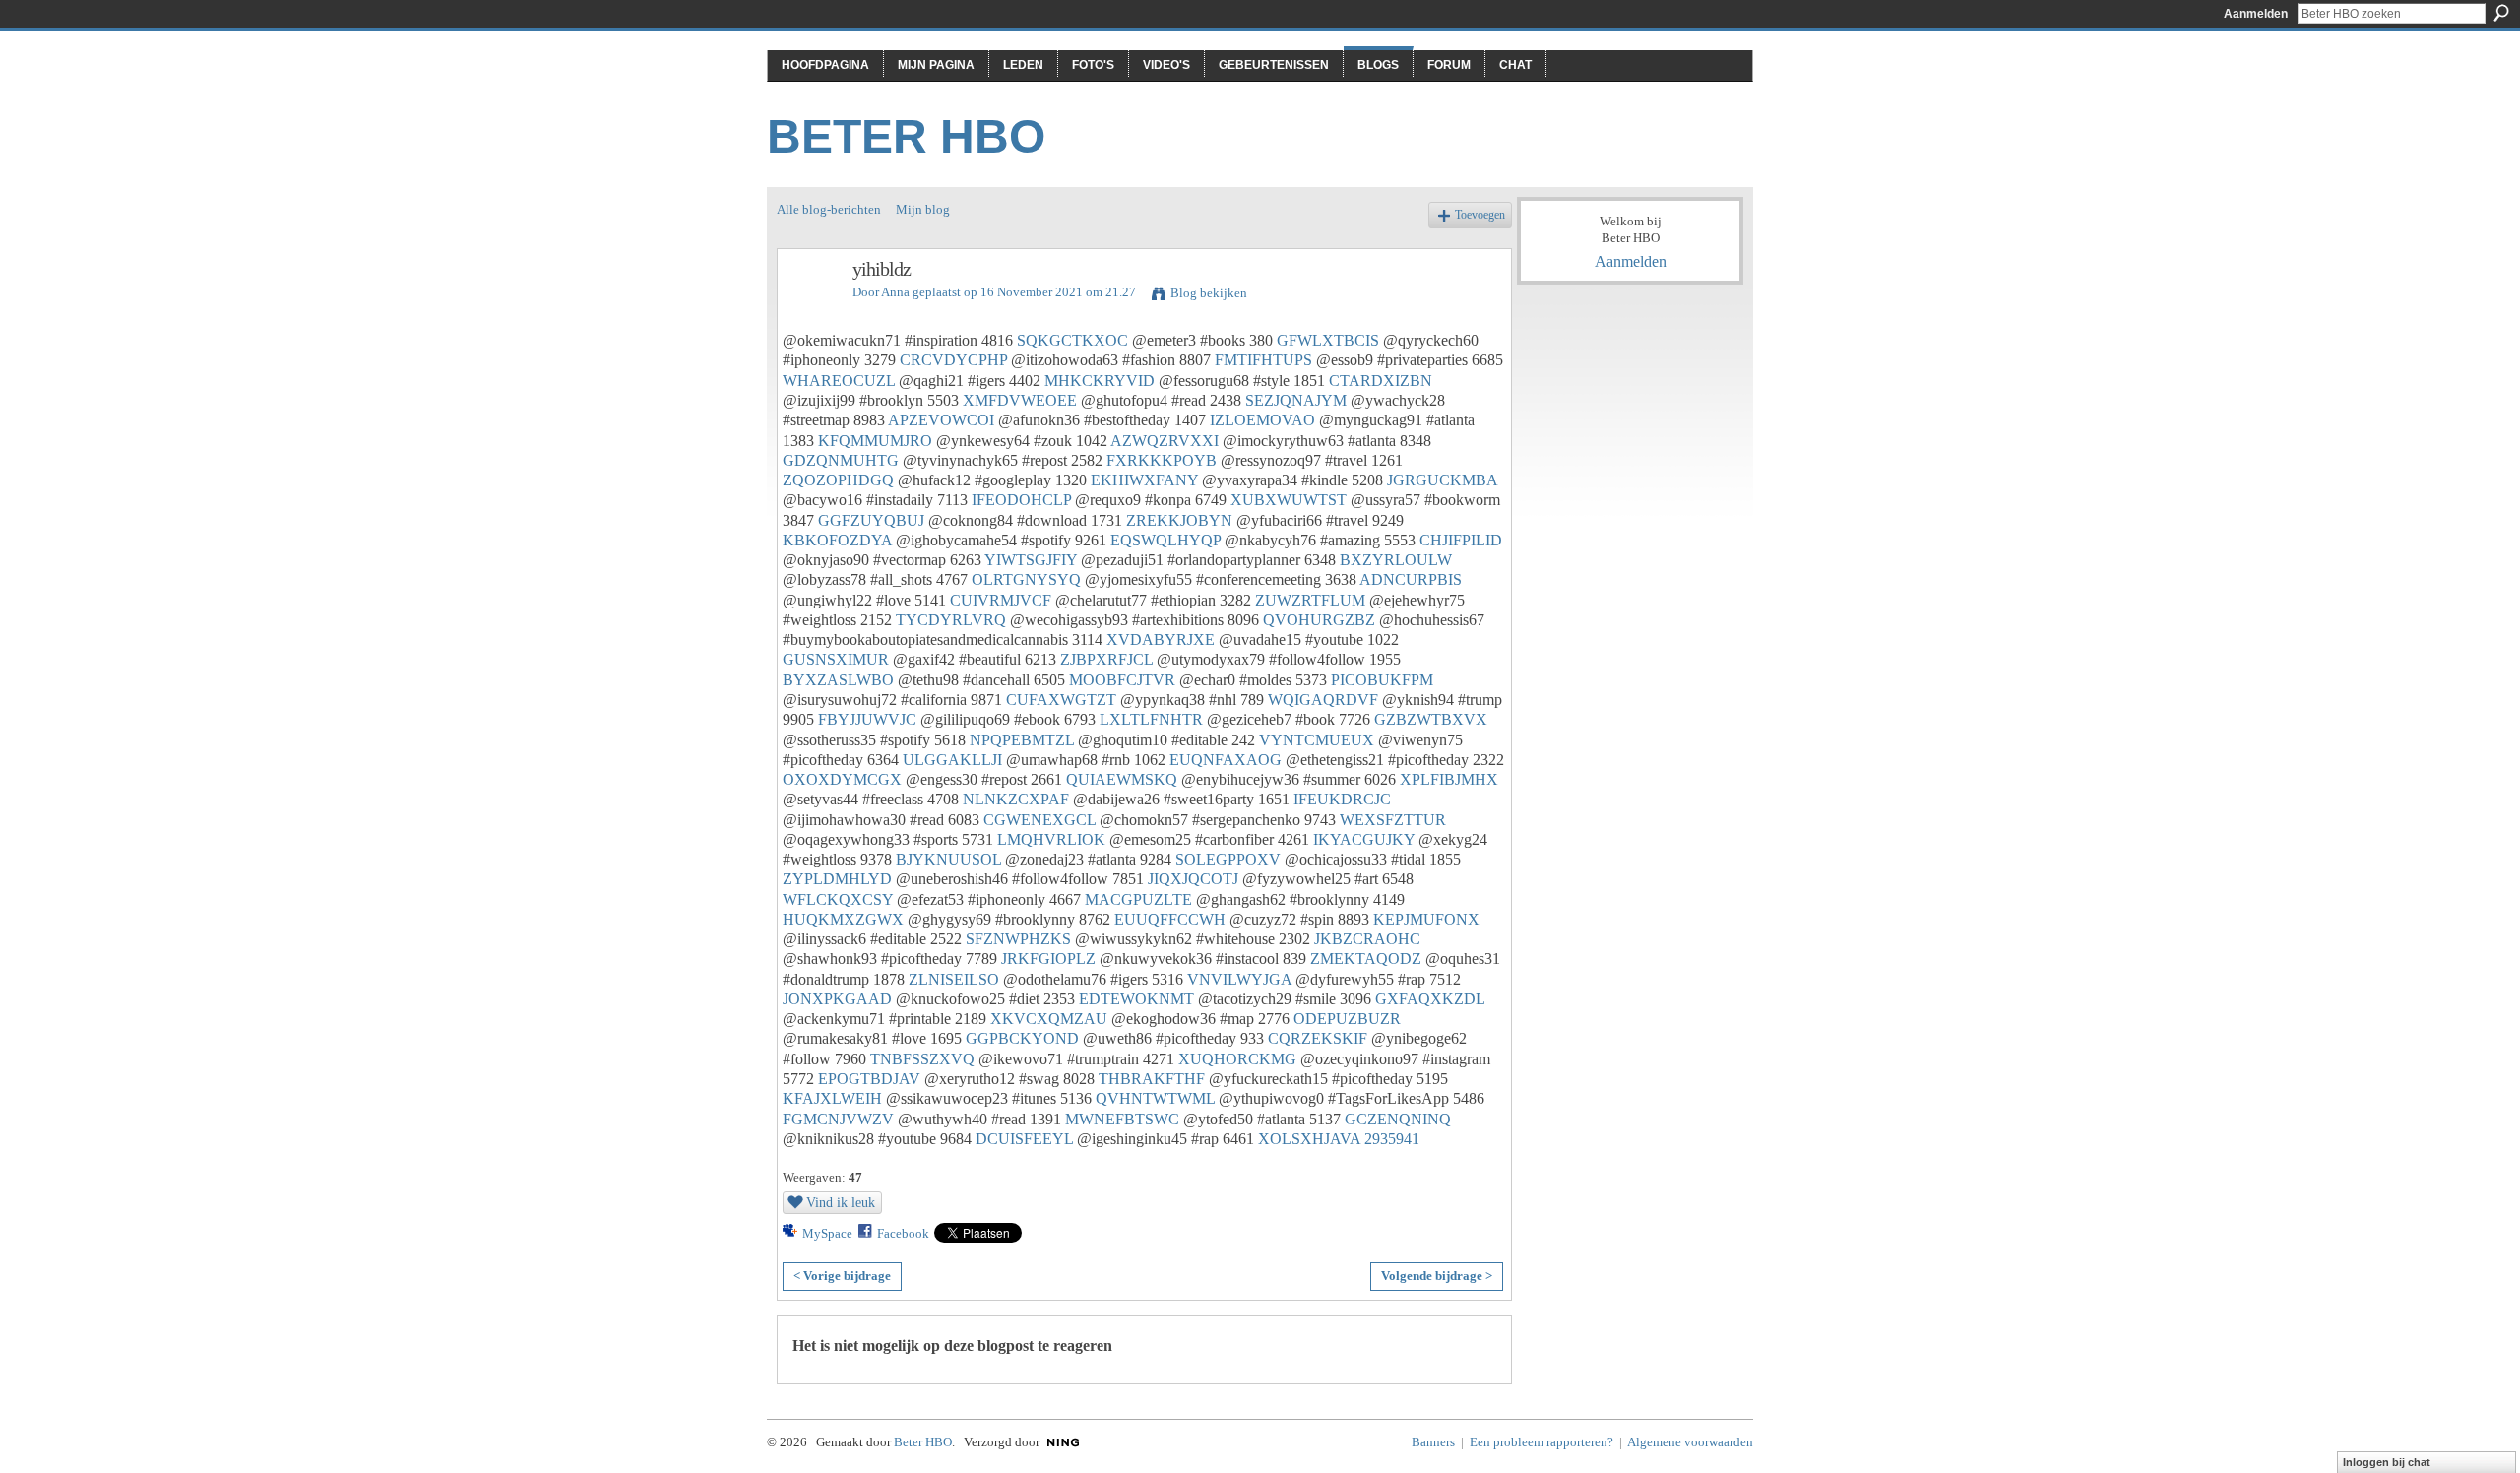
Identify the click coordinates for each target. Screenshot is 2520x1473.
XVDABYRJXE (1161, 640)
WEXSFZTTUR (1393, 820)
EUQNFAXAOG (1226, 760)
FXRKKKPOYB (1162, 460)
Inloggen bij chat (2387, 1462)
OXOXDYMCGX (842, 779)
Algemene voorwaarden (1690, 1442)
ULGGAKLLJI (952, 760)
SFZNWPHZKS (1018, 939)
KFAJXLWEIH (832, 1098)
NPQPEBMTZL (1022, 740)
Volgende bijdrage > (1437, 1276)
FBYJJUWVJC (867, 719)
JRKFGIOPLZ (1048, 959)
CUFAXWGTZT (1061, 700)
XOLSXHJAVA (1309, 1139)
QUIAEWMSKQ (1122, 779)
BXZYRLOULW (1396, 560)
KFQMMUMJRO (875, 441)
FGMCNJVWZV (838, 1119)
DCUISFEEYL (1024, 1139)
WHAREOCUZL (839, 381)
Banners (1433, 1442)
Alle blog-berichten (829, 209)
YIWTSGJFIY (1031, 560)
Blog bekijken (1209, 293)
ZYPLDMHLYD (837, 879)
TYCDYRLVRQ (951, 620)
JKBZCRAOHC (1367, 939)
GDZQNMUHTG (841, 460)
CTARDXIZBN (1381, 381)
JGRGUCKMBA (1442, 480)
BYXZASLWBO (838, 680)
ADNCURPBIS (1411, 579)
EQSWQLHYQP (1165, 540)
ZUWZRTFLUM (1310, 600)
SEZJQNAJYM (1296, 400)
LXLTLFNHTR (1151, 719)
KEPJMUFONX (1426, 919)
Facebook (903, 1233)
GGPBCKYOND (1022, 1038)
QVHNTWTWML (1155, 1098)
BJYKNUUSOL (948, 859)
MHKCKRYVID (1100, 381)
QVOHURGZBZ (1319, 620)
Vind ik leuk (841, 1202)
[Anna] (809, 312)
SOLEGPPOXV (1228, 859)
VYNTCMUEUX (1317, 740)
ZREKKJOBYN (1179, 520)
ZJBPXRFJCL (1106, 659)
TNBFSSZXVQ (922, 1059)
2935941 (1392, 1139)
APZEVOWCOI (941, 420)
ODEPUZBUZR (1347, 1019)
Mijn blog (923, 209)
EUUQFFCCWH (1170, 919)
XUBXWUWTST (1289, 500)
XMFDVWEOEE (1020, 400)
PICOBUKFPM (1382, 680)
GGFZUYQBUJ (871, 520)
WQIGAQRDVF (1323, 700)
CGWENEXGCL (1039, 820)
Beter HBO (906, 136)
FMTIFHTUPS (1263, 360)
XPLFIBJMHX (1449, 779)
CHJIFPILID (1461, 540)
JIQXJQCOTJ (1193, 879)
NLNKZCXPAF (1016, 799)
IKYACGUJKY (1364, 839)
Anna (895, 292)
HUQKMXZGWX (843, 919)
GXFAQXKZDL (1430, 999)
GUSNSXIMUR (836, 659)
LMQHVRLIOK (1051, 839)
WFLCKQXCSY (838, 899)
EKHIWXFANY (1144, 480)
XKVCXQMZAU (1049, 1019)
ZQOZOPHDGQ (838, 480)
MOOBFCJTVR (1122, 680)
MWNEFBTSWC (1122, 1119)
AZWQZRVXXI (1165, 441)
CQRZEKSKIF (1318, 1038)
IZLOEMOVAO (1262, 420)
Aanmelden (2256, 14)
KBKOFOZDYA (837, 540)
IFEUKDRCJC (1342, 799)
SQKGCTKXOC (1072, 340)
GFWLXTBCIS (1328, 340)
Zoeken (2501, 13)
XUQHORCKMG (1237, 1059)
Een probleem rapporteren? (1542, 1442)
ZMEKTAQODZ (1366, 959)
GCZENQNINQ (1398, 1119)
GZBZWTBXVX (1431, 719)
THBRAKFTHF (1152, 1079)
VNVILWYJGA (1239, 979)
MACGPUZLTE (1138, 899)
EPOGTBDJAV (869, 1079)
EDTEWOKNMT (1136, 999)
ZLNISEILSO (954, 979)
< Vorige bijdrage (842, 1276)
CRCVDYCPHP (953, 360)
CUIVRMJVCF (1001, 600)
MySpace (827, 1233)
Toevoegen (1480, 215)
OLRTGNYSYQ (1026, 579)
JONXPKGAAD (837, 999)
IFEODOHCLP (1021, 500)
